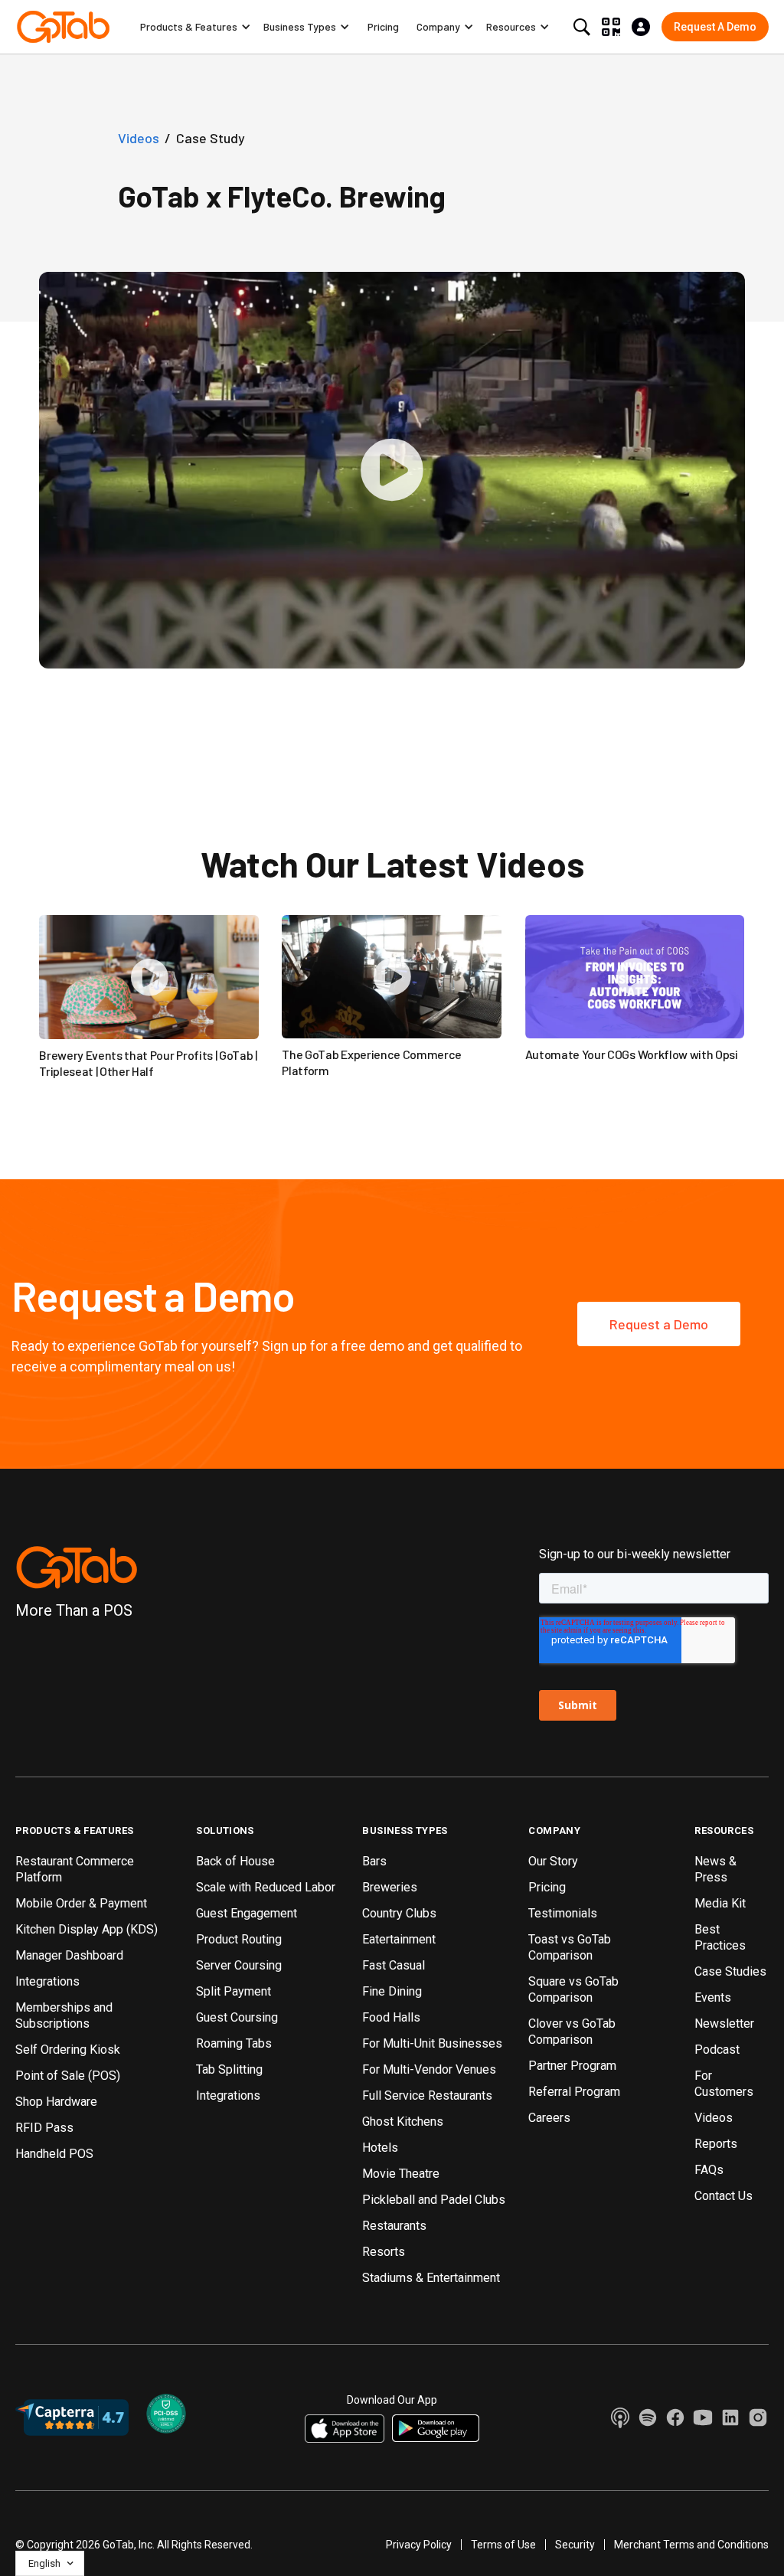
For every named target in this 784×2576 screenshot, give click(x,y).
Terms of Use (503, 2545)
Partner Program (572, 2066)
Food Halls (391, 2017)
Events (713, 1997)
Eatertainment (399, 1939)
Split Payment (234, 1991)
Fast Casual (394, 1965)
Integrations (47, 1981)
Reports (716, 2144)
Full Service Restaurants (427, 2095)
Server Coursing (239, 1965)
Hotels (380, 2148)
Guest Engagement (247, 1913)
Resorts (384, 2252)
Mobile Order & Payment (81, 1903)
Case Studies (730, 1971)
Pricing (383, 26)
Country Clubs (399, 1913)
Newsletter (724, 2024)
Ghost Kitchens (403, 2122)
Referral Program (574, 2092)
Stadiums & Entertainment (431, 2278)
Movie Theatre (401, 2174)
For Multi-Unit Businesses (432, 2043)
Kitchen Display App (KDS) (87, 1929)
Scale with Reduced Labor (266, 1887)
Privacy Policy (419, 2545)
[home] (63, 27)
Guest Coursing (237, 2017)
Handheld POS (54, 2154)
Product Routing (239, 1939)
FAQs (709, 2170)
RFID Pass (44, 2128)
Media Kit (720, 1903)
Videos (714, 2118)
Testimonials (563, 1913)
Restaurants (394, 2226)
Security (575, 2545)
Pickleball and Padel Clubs (434, 2200)
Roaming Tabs (234, 2043)
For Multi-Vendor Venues (429, 2069)
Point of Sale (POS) (68, 2076)
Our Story (553, 1861)
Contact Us (724, 2196)
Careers (549, 2118)
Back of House (235, 1861)
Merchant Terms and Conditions (691, 2545)
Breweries (390, 1887)
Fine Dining (392, 1991)
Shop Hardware (56, 2102)
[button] (196, 27)
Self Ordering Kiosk (68, 2050)
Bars (374, 1861)
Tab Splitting (229, 2069)
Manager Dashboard (69, 1955)
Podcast (717, 2050)
